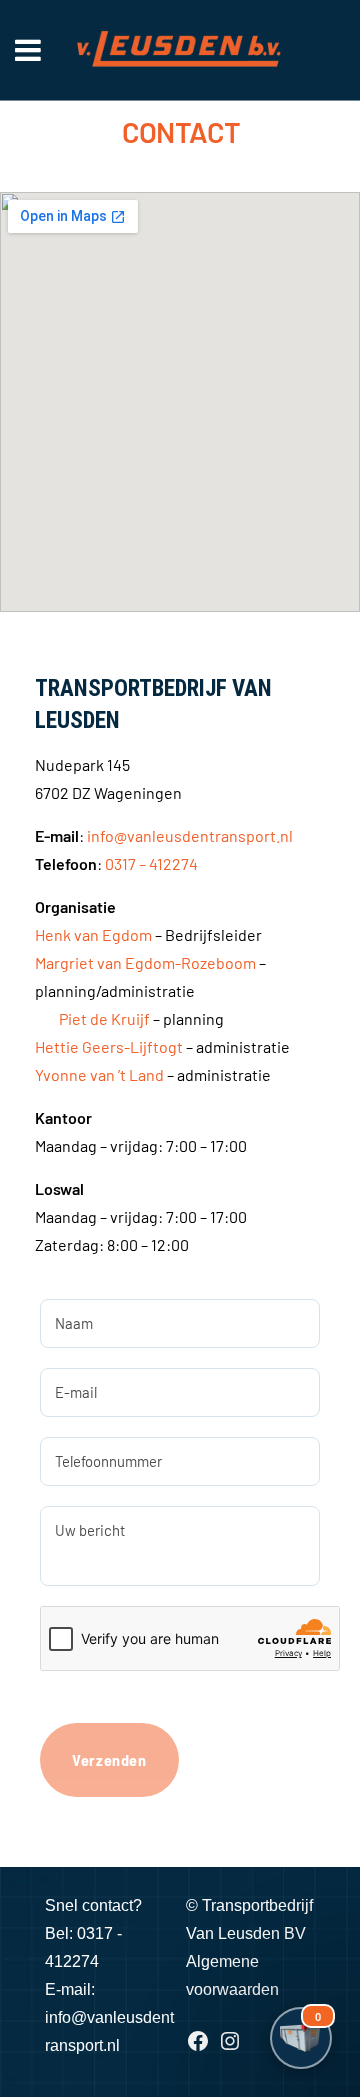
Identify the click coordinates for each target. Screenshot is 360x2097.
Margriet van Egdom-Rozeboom (145, 962)
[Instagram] (230, 2047)
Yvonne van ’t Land (99, 1074)
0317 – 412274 (151, 863)
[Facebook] (198, 2047)
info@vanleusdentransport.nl (190, 835)
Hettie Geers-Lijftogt (109, 1046)
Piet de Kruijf (104, 1018)
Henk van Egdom (93, 934)
